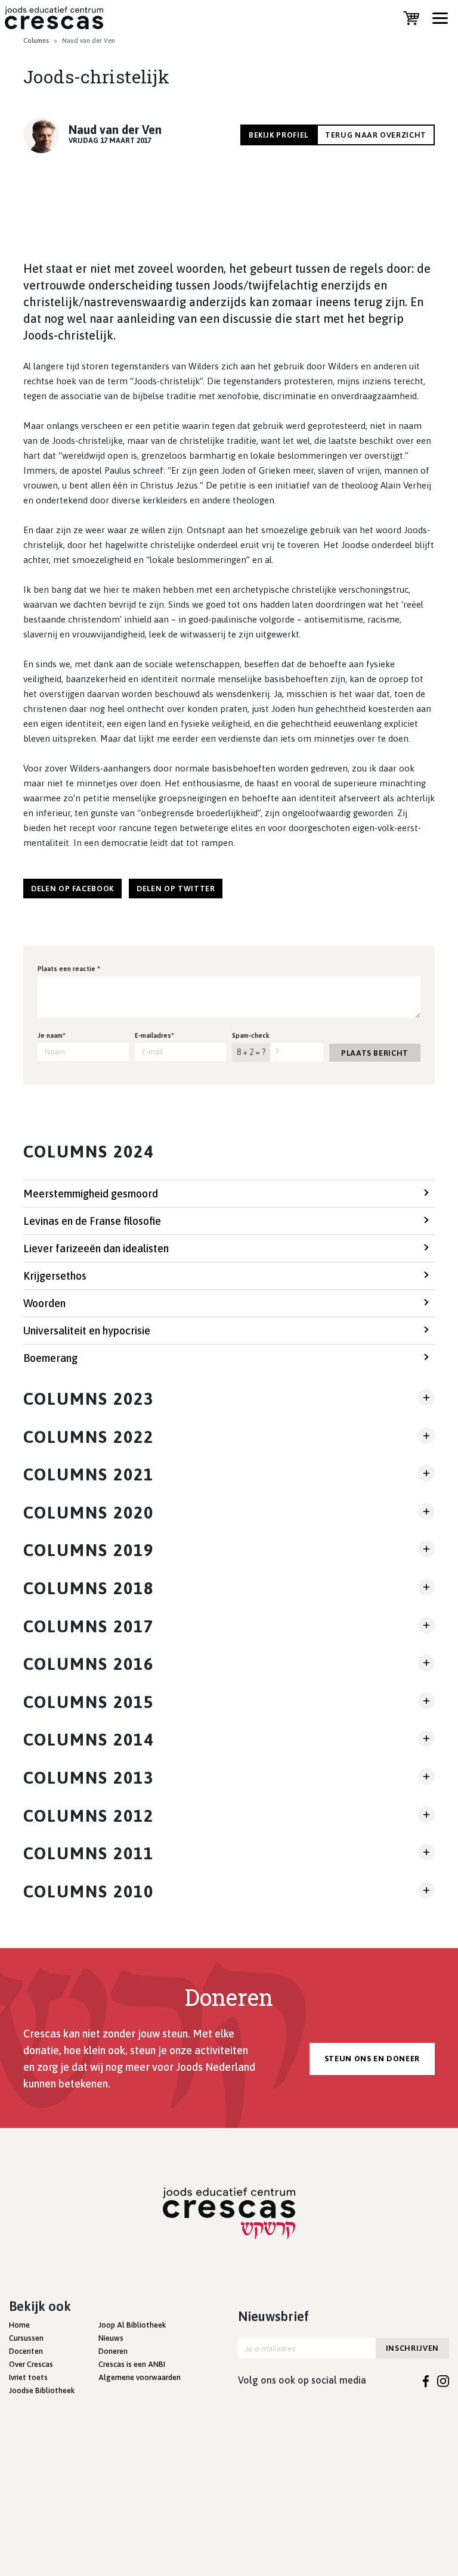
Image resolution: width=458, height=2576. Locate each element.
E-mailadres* (154, 1035)
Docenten (26, 2351)
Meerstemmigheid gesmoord (91, 1194)
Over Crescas (31, 2364)
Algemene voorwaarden (140, 2377)
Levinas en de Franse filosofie (92, 1221)
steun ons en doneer (372, 2059)
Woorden (44, 1303)
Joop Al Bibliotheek (132, 2325)
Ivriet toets (28, 2377)
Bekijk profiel (278, 135)
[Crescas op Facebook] (426, 2380)
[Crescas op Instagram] (443, 2380)
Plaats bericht (375, 1053)
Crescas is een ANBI (132, 2364)
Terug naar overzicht (376, 135)
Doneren (113, 2351)
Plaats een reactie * (69, 969)
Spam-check (251, 1035)
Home (19, 2325)
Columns (36, 41)
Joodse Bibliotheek (42, 2390)
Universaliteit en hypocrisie (87, 1331)
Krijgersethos (55, 1276)
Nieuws (111, 2338)
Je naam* (52, 1035)
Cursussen (26, 2338)
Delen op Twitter (176, 889)
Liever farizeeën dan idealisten (96, 1248)
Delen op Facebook (72, 889)
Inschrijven (412, 2348)
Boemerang (50, 1358)
